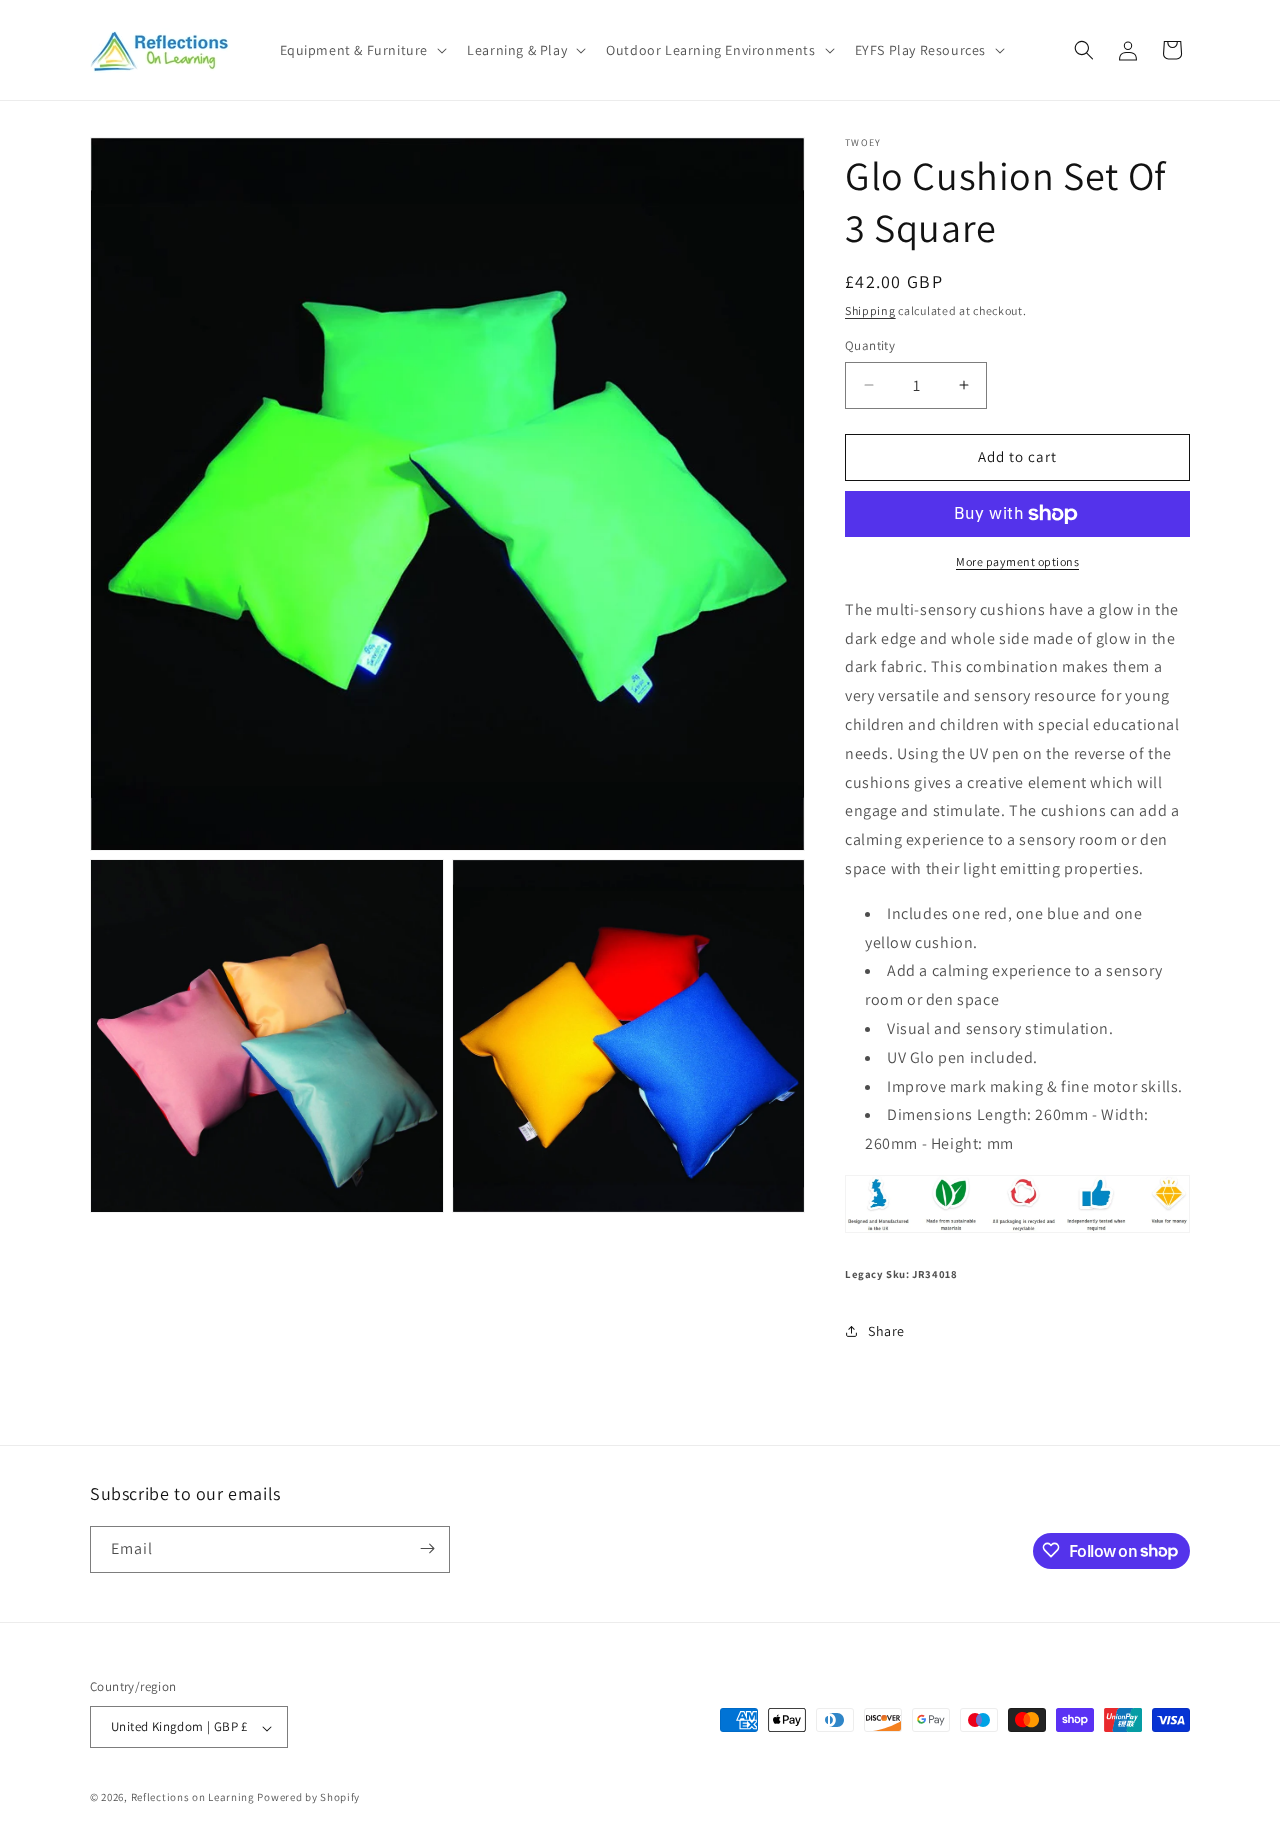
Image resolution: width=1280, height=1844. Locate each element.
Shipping (870, 310)
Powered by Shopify (308, 1798)
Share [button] (886, 1331)
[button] (362, 50)
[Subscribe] (427, 1548)
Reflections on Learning (193, 1798)
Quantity (870, 345)
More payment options (1017, 561)
